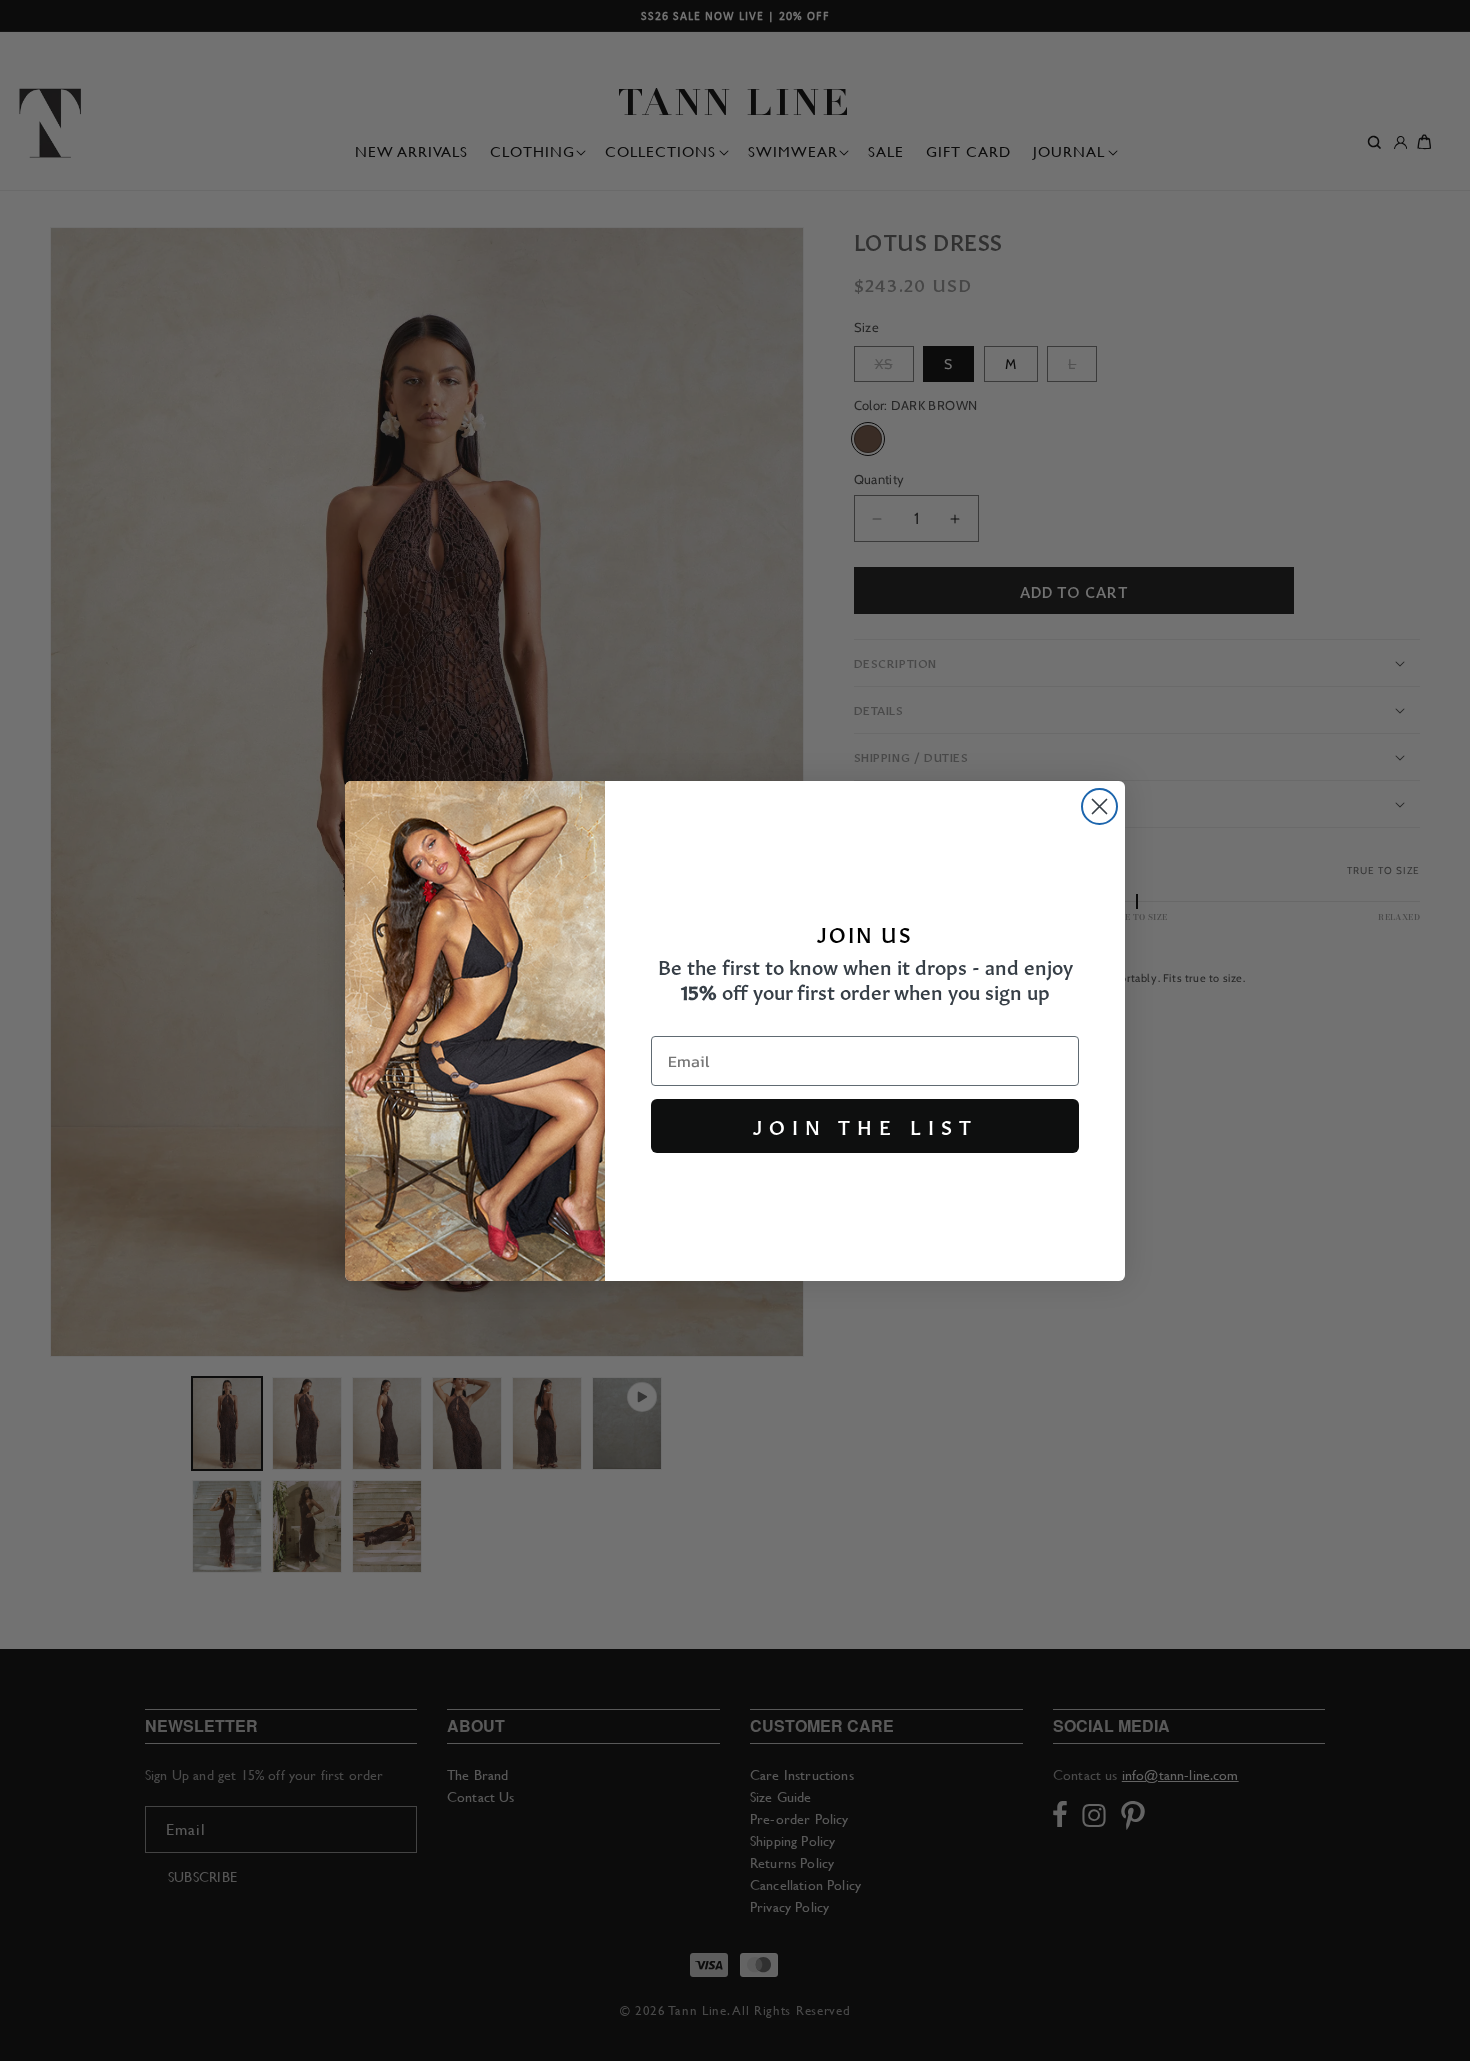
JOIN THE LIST (865, 1126)
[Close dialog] (1099, 806)
